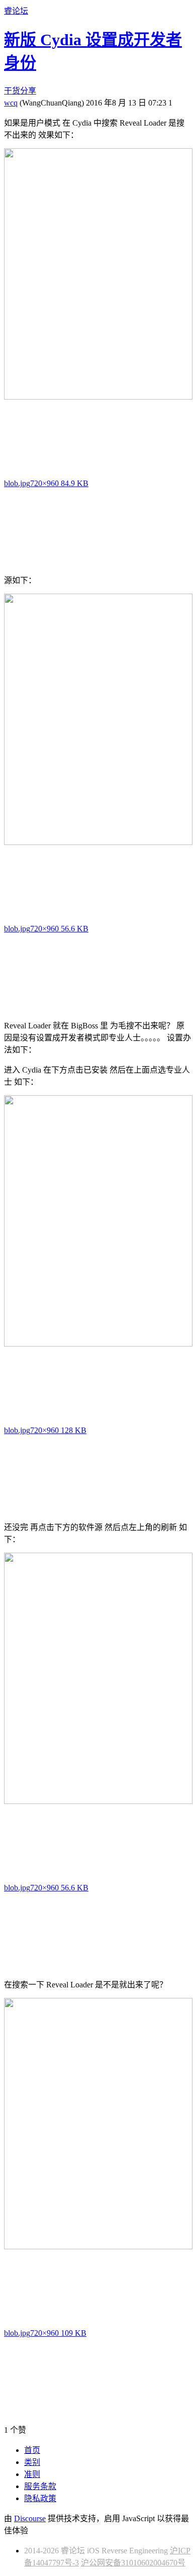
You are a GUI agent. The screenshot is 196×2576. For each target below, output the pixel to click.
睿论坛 (16, 11)
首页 (32, 2450)
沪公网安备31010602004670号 (133, 2563)
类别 (32, 2462)
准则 (32, 2474)
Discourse (30, 2518)
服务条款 (40, 2486)
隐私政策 (40, 2498)
